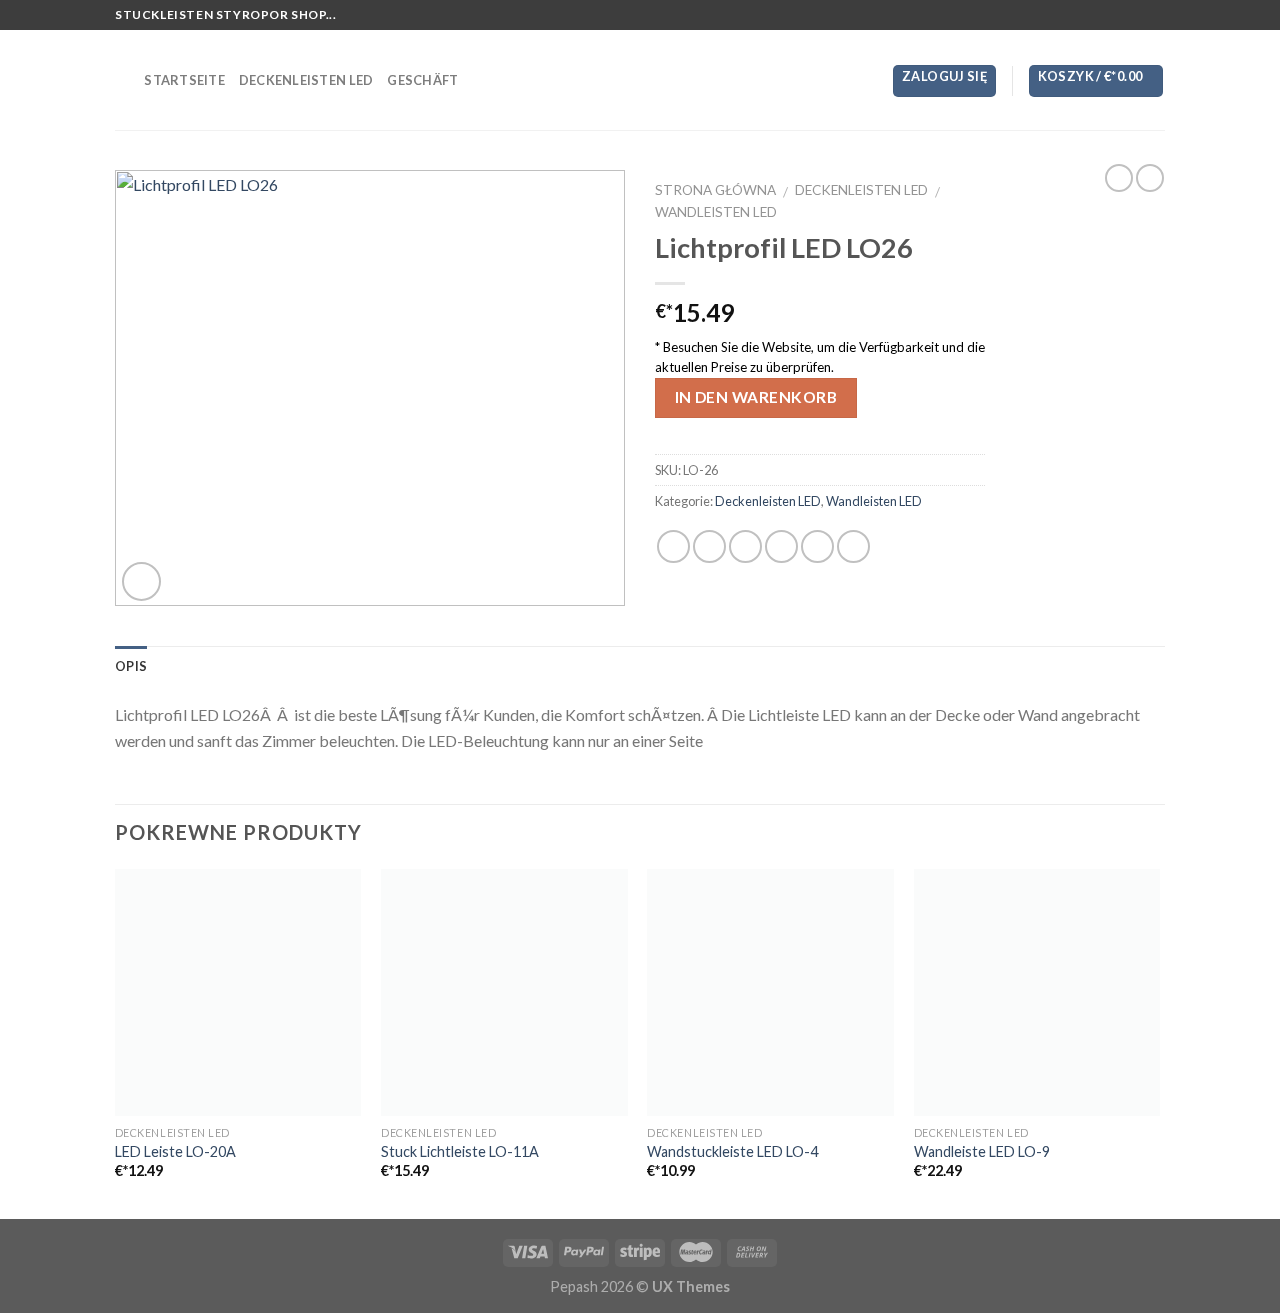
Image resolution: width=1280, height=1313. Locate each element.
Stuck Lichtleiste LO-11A (460, 1151)
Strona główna (715, 190)
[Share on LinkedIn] (853, 546)
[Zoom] (141, 581)
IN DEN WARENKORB (756, 397)
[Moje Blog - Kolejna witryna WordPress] (640, 80)
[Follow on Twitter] (1136, 15)
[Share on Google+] (817, 546)
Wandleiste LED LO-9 (982, 1151)
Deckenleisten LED (306, 80)
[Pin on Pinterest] (781, 546)
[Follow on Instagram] (1117, 15)
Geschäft (422, 80)
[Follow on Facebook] (1098, 15)
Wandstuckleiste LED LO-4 (732, 1151)
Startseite (184, 80)
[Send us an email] (1155, 15)
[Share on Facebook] (673, 546)
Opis (131, 666)
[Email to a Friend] (745, 546)
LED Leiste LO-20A (175, 1151)
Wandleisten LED (716, 212)
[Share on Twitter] (709, 546)
